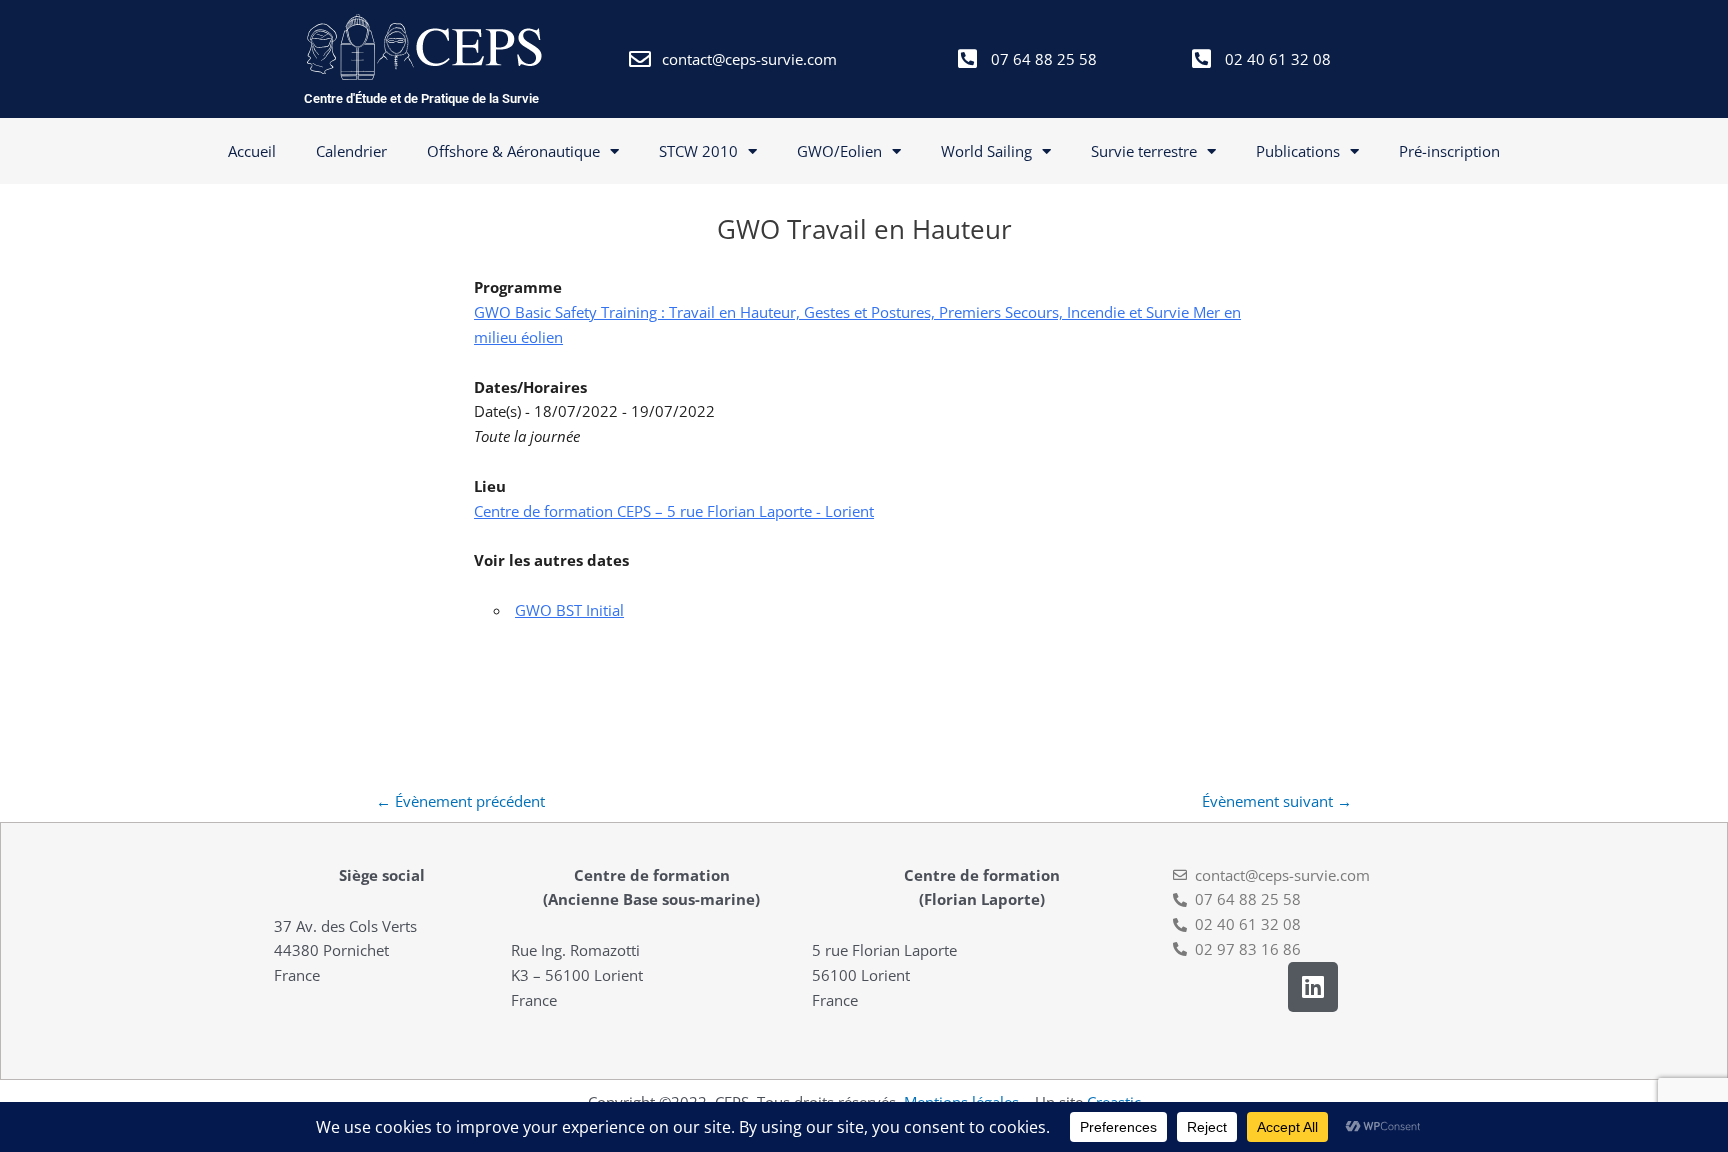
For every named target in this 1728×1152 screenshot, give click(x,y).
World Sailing (986, 151)
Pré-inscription (1449, 151)
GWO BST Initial (569, 610)
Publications (1298, 151)
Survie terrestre (1144, 151)
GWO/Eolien (839, 151)
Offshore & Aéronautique (513, 151)
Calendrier (351, 151)
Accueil (252, 151)
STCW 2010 (698, 151)
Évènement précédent (460, 801)
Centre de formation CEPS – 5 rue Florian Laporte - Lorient (674, 511)
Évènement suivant (1277, 801)
